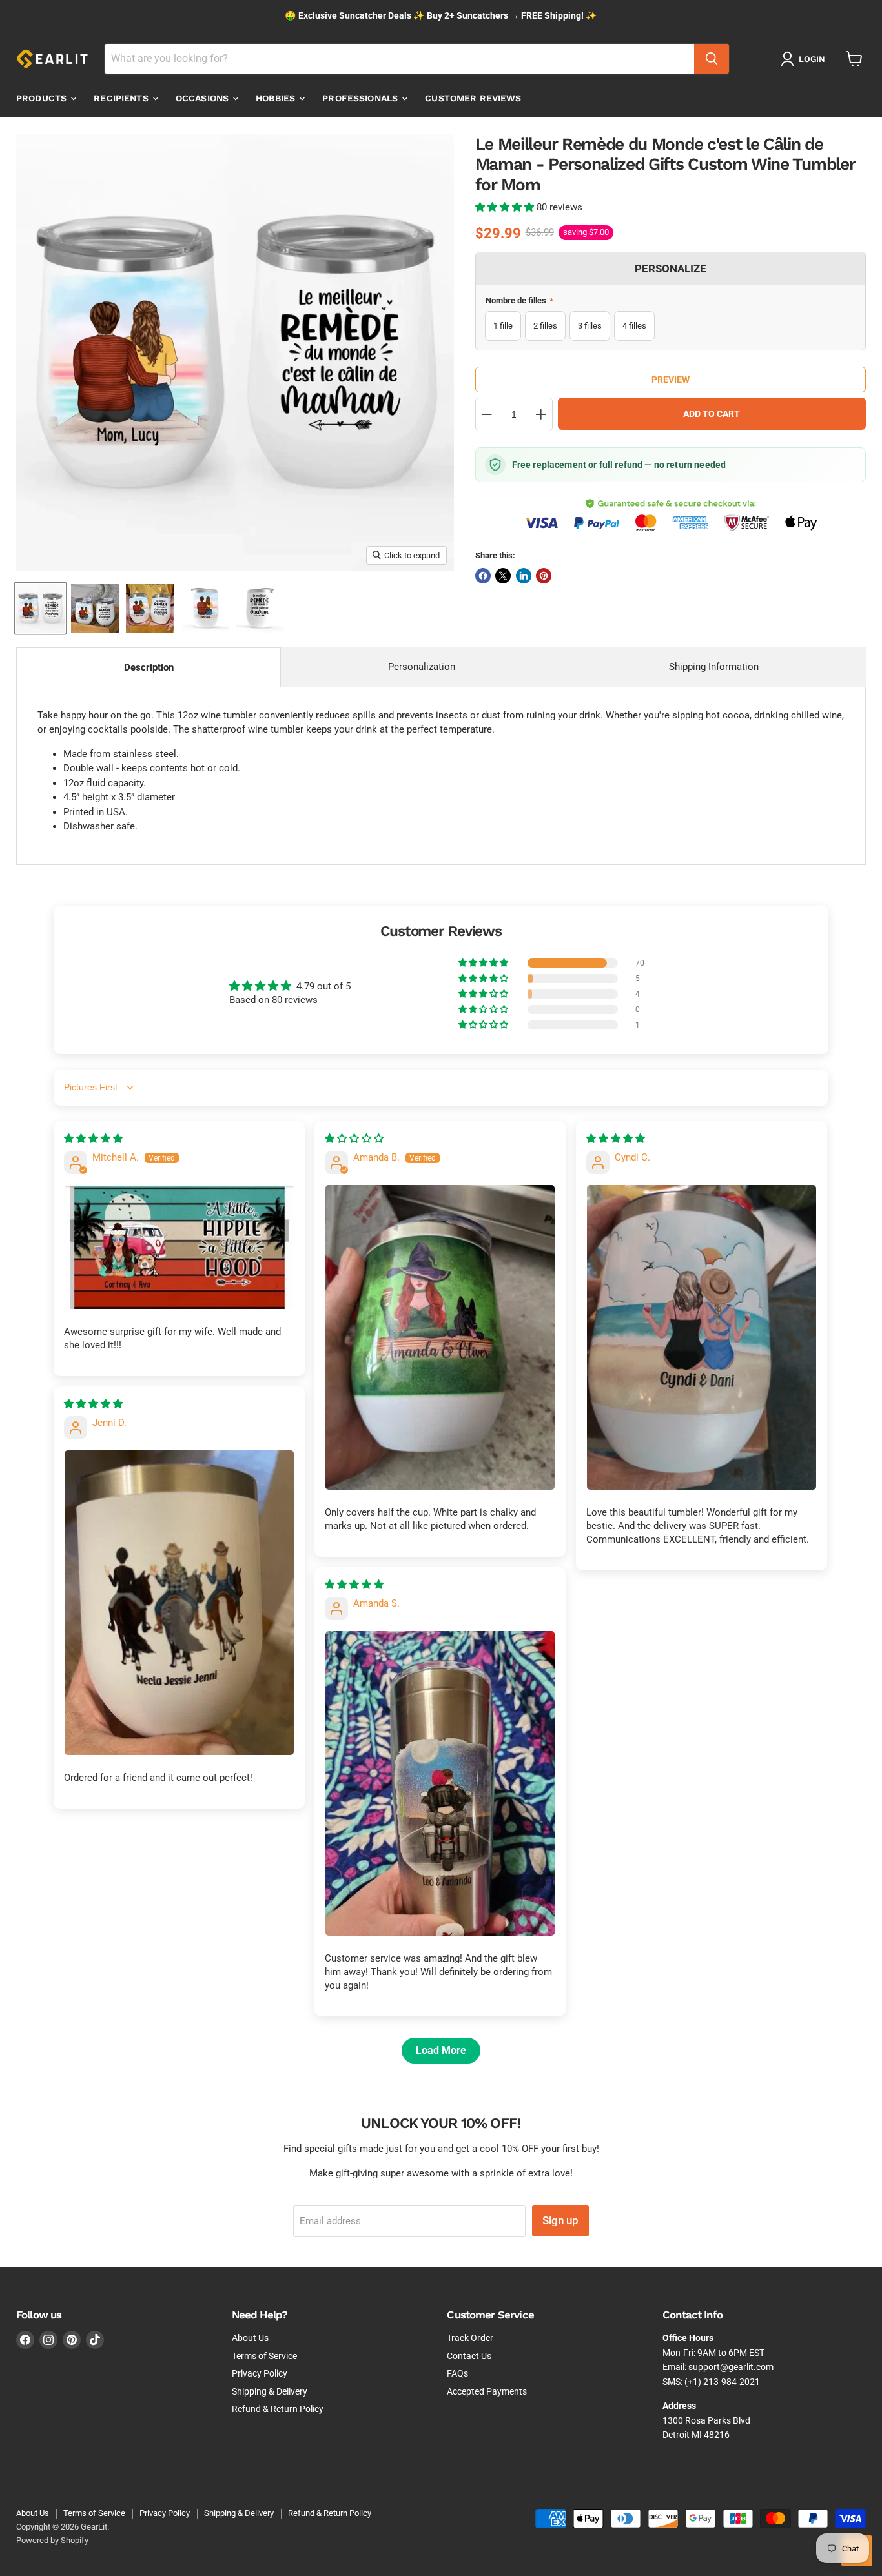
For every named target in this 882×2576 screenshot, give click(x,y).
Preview (671, 380)
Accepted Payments (487, 2391)
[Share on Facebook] (483, 576)
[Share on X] (503, 576)
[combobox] (399, 59)
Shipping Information (714, 667)
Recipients (122, 98)
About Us (250, 2338)
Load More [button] (441, 2050)
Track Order (470, 2338)
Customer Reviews (473, 98)
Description (149, 667)
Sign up (560, 2220)
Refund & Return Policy (278, 2409)
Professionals (361, 98)
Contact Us (469, 2356)
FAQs (457, 2373)
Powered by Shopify (52, 2540)
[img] (93, 1139)
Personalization (422, 667)
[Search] (712, 59)
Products (43, 98)
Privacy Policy (260, 2373)
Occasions (203, 98)
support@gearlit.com (731, 2367)
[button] (506, 207)
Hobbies (277, 98)
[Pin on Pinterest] (544, 576)
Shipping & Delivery (270, 2391)
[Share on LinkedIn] (524, 576)
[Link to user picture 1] (179, 1247)
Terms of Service (264, 2356)
